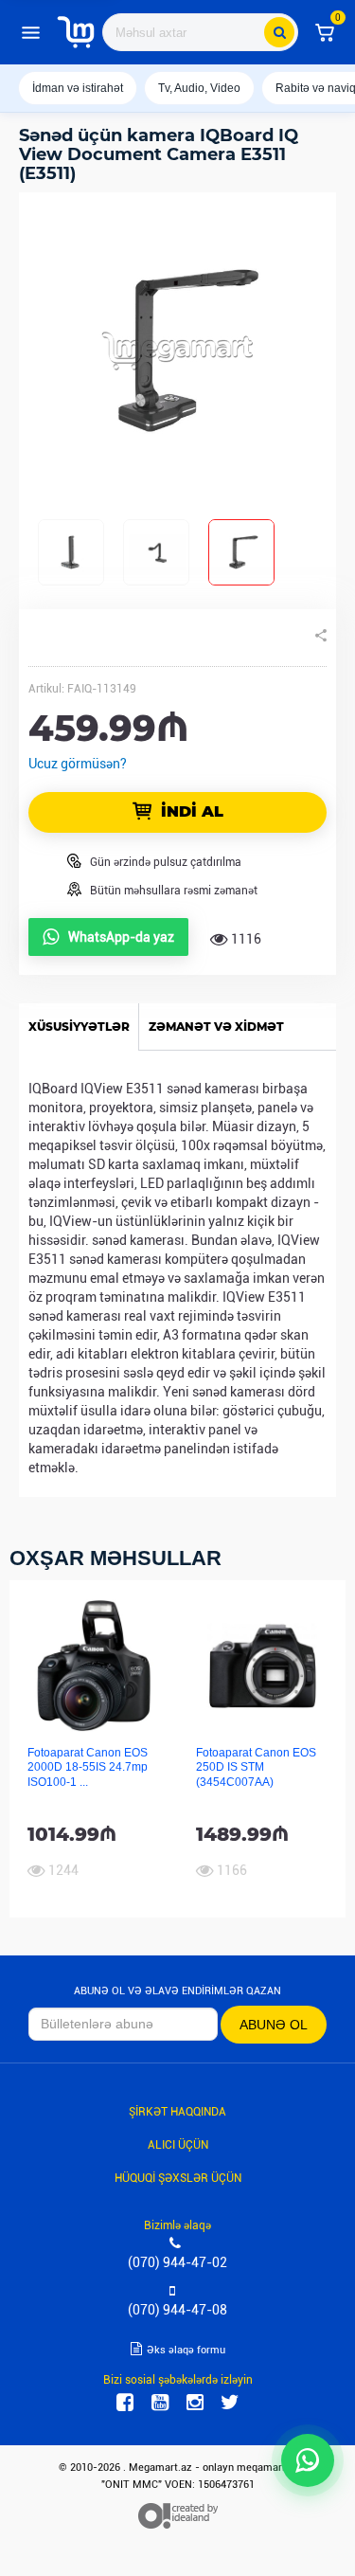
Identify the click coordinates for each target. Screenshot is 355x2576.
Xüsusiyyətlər (79, 1027)
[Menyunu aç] (30, 32)
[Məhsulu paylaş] (321, 636)
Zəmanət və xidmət (216, 1027)
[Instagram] (195, 2403)
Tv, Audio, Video (199, 88)
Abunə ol (274, 2025)
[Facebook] (125, 2403)
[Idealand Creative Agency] (178, 2515)
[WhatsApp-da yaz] (308, 2460)
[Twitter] (230, 2403)
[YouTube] (160, 2403)
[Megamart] (76, 32)
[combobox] (200, 32)
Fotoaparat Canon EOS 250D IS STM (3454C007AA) (256, 1767)
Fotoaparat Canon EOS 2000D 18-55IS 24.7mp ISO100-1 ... (88, 1767)
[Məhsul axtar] (279, 32)
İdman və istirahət (78, 88)
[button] (325, 32)
